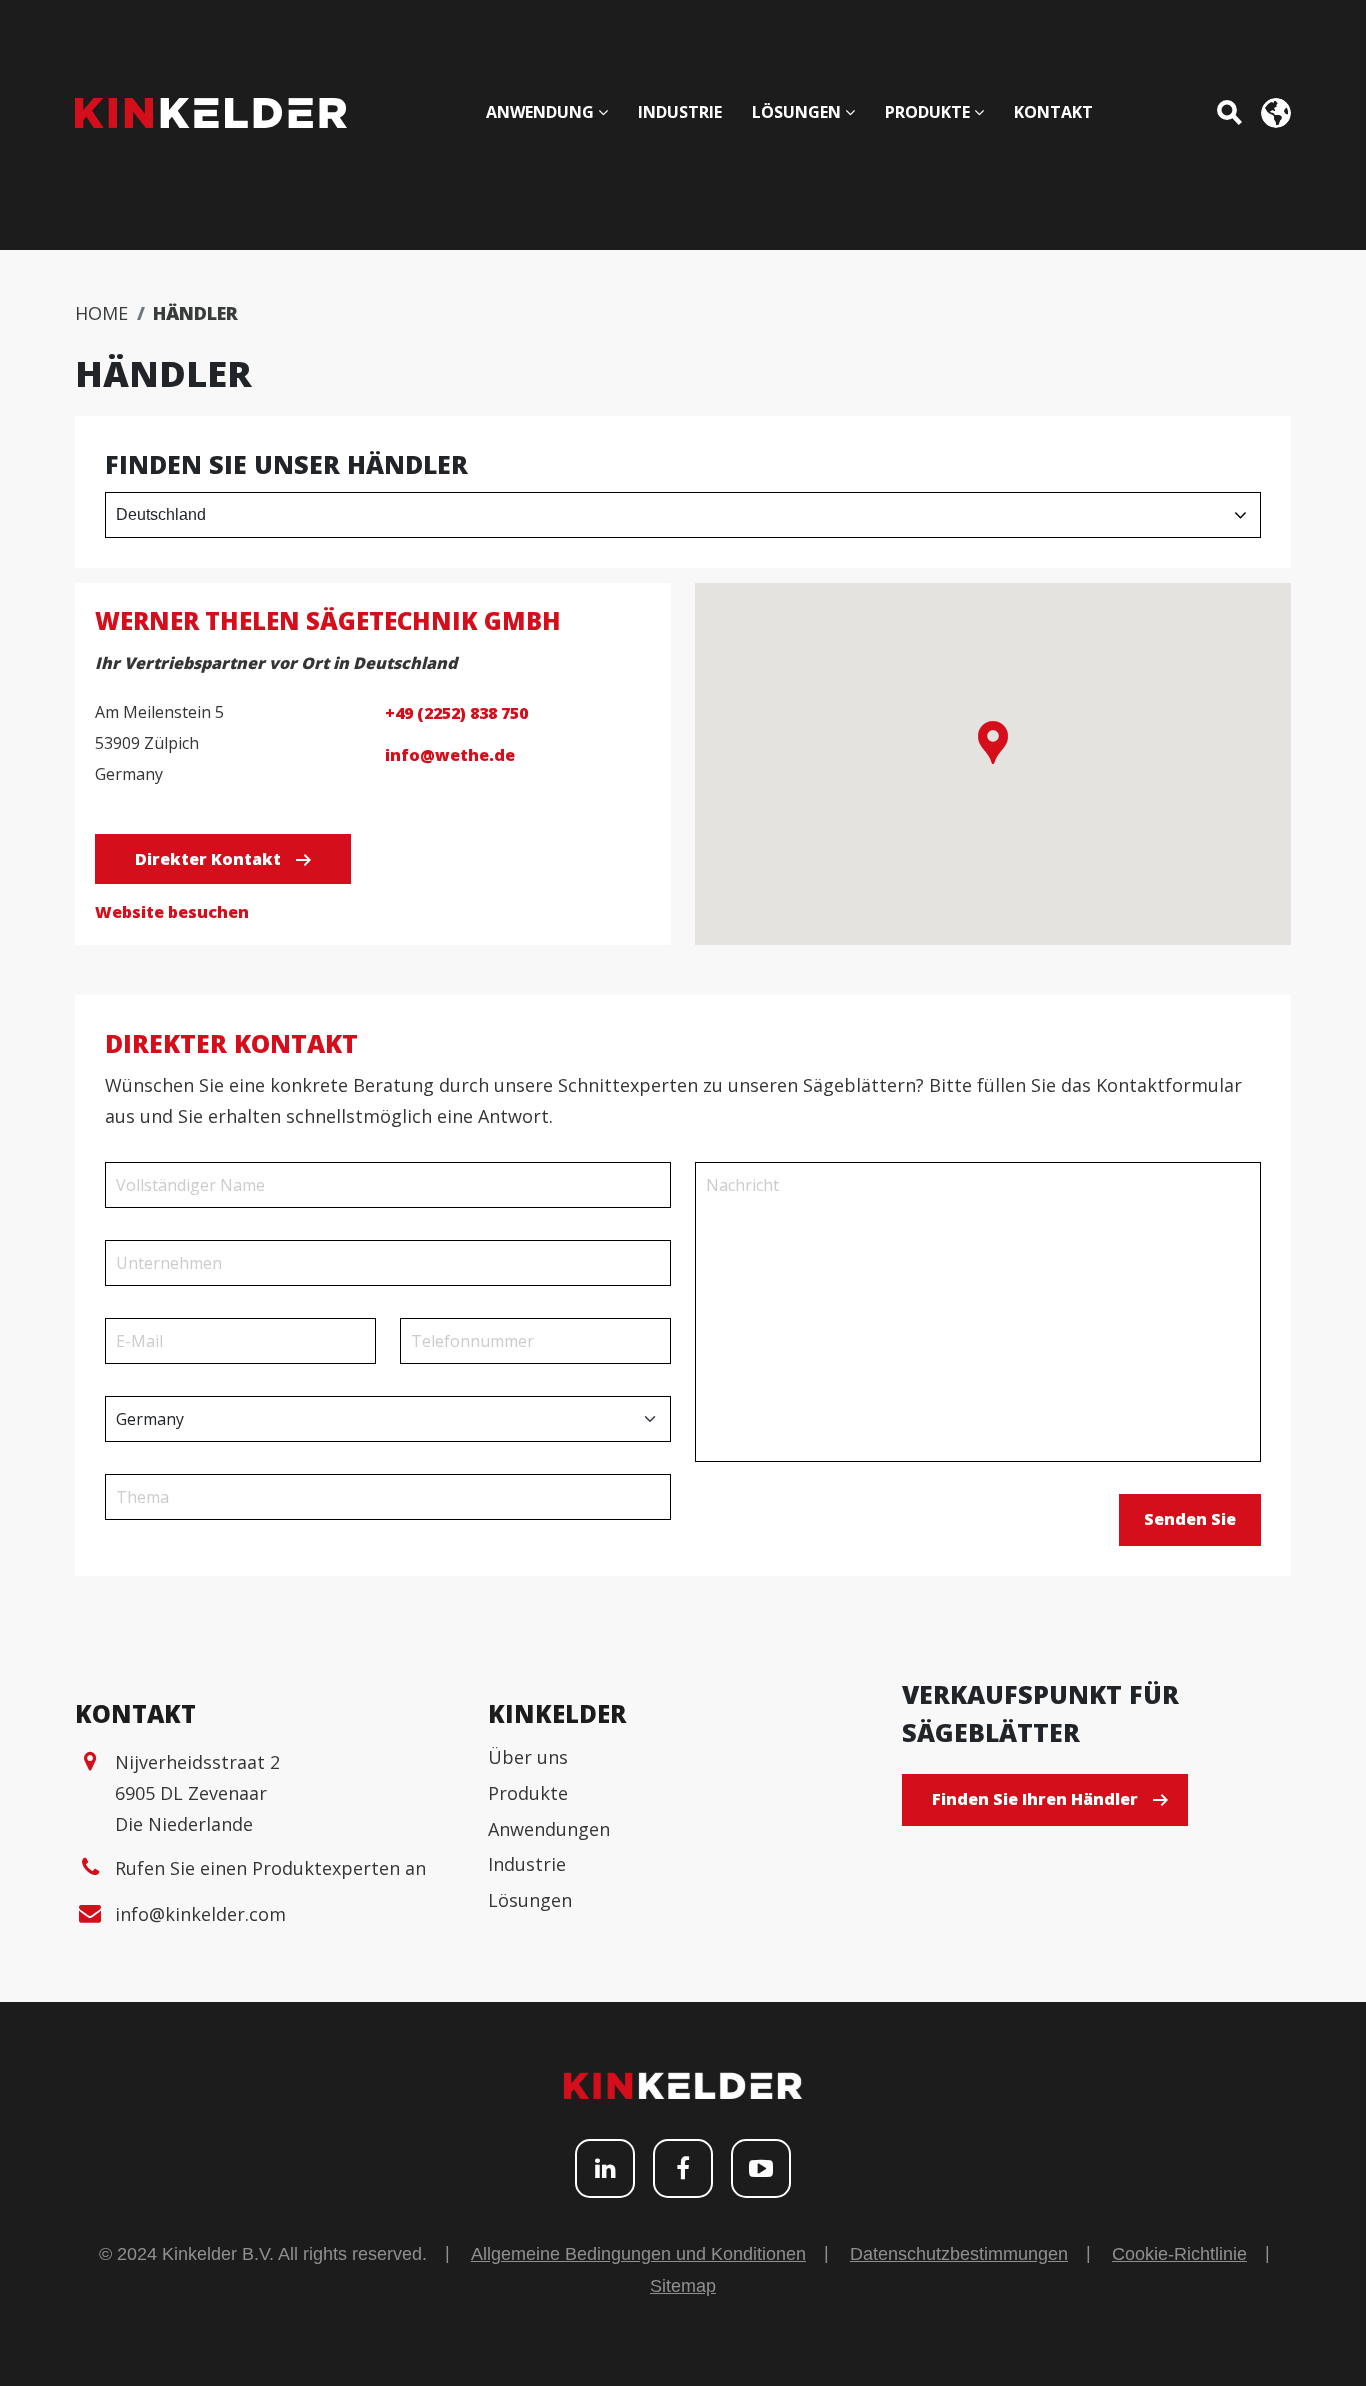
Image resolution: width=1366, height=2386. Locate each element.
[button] (993, 742)
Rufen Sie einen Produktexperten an (270, 1868)
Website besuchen (172, 912)
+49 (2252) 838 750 (456, 713)
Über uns (528, 1757)
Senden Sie (1190, 1519)
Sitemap (683, 2286)
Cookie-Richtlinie (1179, 2254)
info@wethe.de (450, 755)
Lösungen (530, 1900)
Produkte (528, 1793)
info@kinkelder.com (200, 1914)
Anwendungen (549, 1829)
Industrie (527, 1864)
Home (101, 313)
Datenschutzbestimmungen (959, 2254)
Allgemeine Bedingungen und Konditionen (638, 2254)
